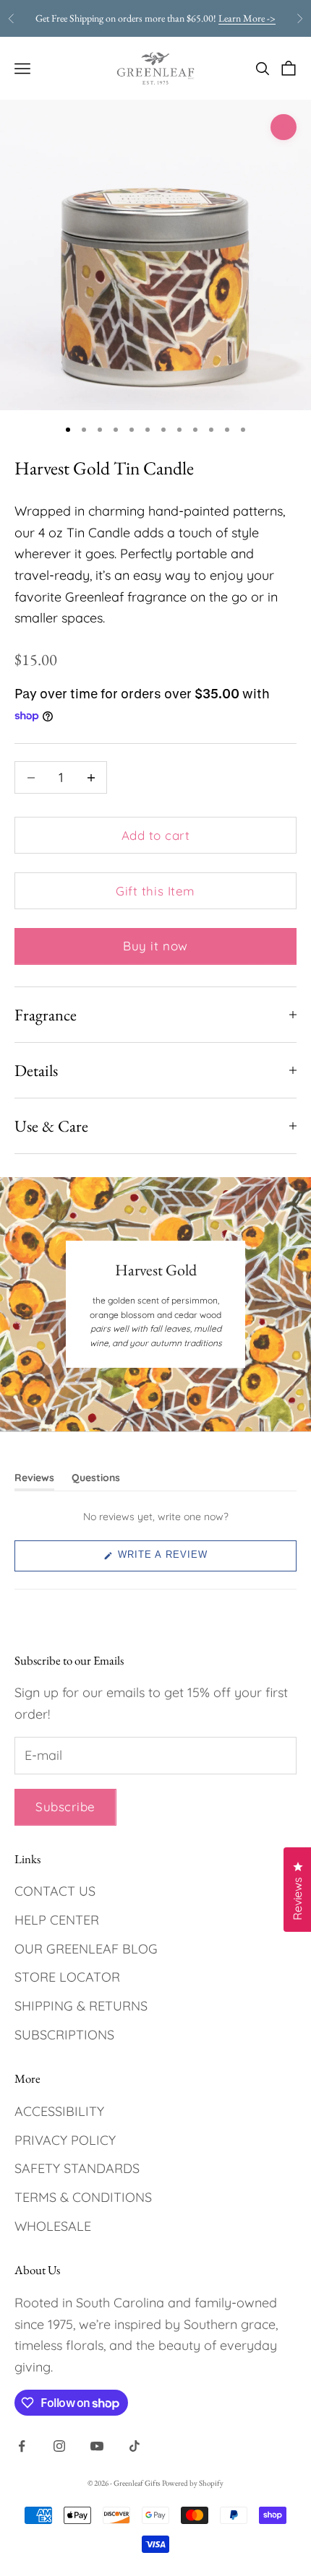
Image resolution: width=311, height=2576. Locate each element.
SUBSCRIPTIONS (64, 2035)
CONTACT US (55, 1891)
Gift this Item (155, 891)
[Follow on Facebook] (22, 2446)
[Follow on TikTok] (135, 2446)
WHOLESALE (53, 2226)
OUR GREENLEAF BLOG (86, 1949)
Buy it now (155, 946)
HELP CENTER (57, 1920)
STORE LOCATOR (67, 1977)
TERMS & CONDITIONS (83, 2197)
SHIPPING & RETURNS (81, 2006)
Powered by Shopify (193, 2483)
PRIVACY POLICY (65, 2140)
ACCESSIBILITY (59, 2111)
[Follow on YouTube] (97, 2446)
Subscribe (65, 1807)
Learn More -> (247, 18)
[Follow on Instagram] (59, 2446)
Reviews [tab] (34, 1480)
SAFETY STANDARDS (77, 2168)
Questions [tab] (96, 1480)
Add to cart (156, 835)
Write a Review (185, 1560)
